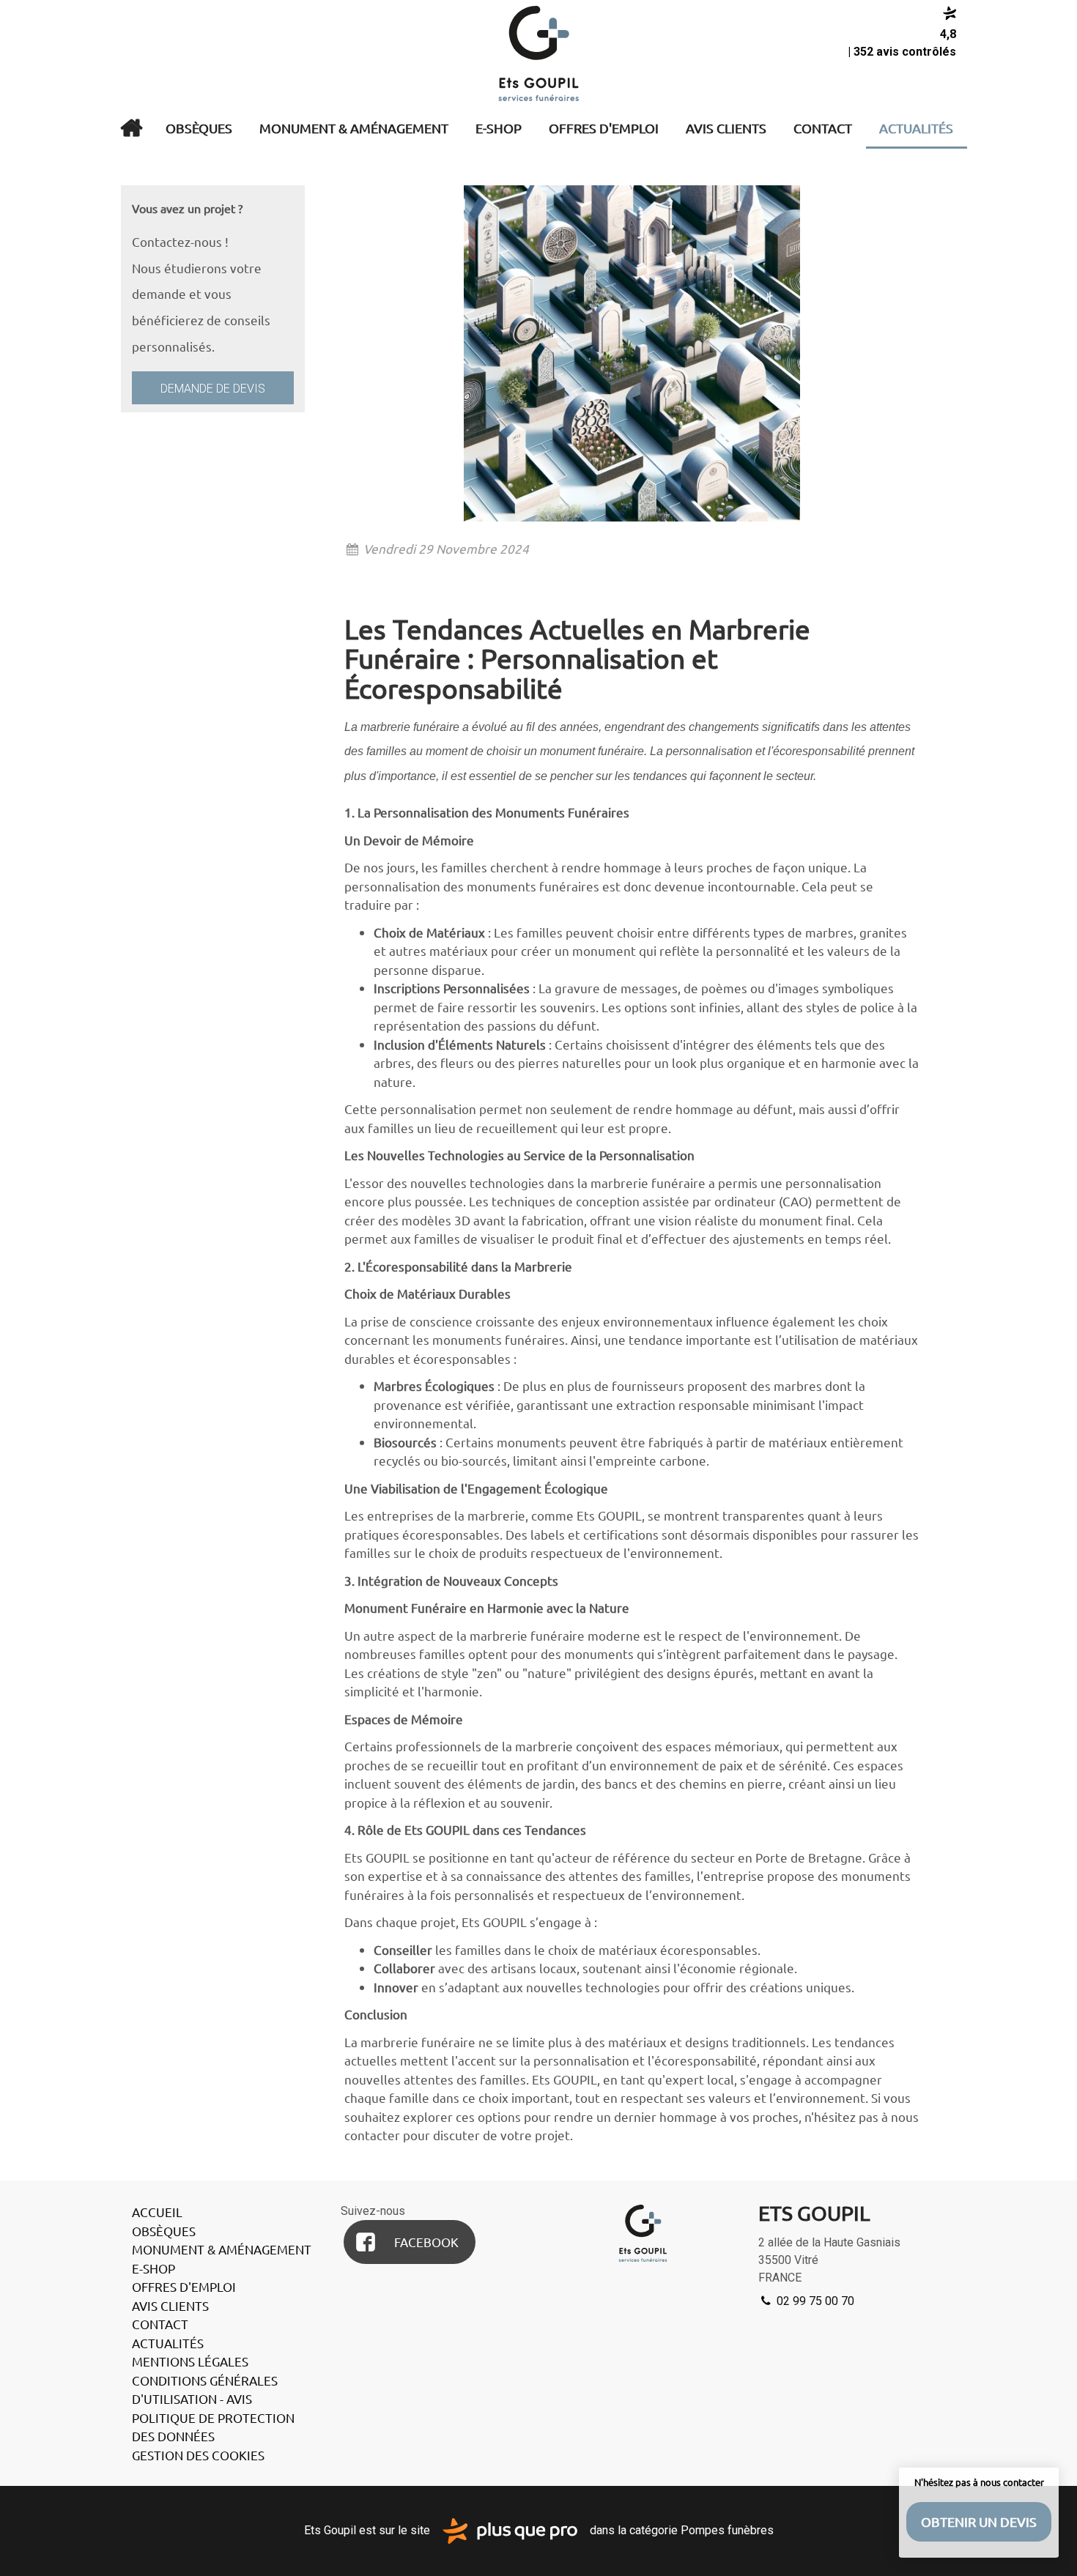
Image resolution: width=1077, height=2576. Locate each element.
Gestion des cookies (198, 2455)
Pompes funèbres (727, 2530)
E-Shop (499, 128)
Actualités (916, 128)
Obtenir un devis (979, 2521)
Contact (823, 128)
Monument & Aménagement (354, 128)
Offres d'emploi (604, 128)
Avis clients (726, 128)
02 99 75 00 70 (814, 2301)
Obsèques (199, 128)
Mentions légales (190, 2361)
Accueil (131, 128)
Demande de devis (213, 389)
